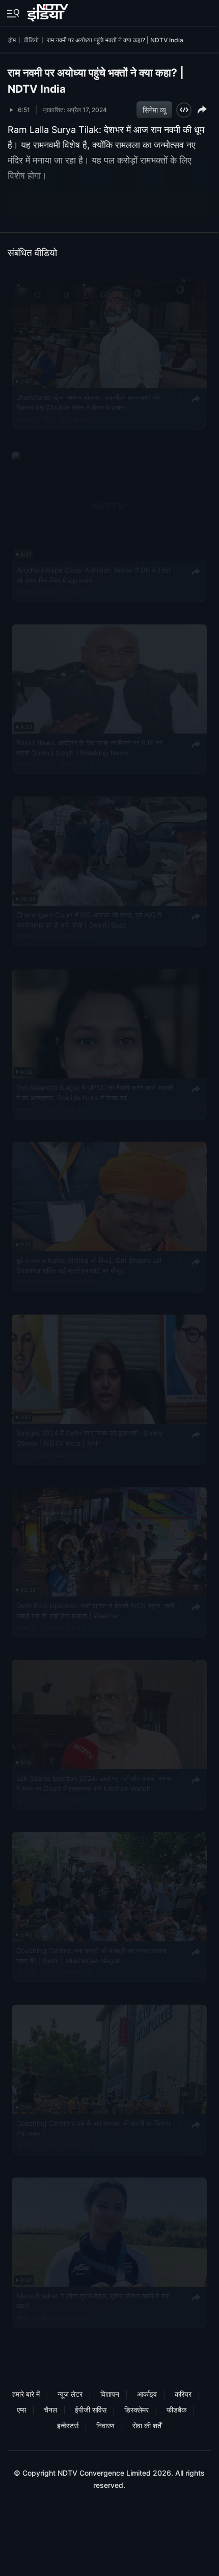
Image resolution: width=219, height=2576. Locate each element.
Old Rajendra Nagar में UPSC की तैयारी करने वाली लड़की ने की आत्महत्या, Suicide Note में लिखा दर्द (95, 1093)
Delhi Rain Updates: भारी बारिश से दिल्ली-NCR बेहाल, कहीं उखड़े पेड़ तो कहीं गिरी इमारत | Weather (95, 1611)
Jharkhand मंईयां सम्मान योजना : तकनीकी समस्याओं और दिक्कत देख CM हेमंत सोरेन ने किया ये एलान (89, 402)
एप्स (21, 2410)
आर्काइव (147, 2394)
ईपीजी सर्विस (91, 2410)
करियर (183, 2394)
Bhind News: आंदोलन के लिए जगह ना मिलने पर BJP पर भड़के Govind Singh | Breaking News (89, 748)
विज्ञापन (110, 2394)
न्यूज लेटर (70, 2394)
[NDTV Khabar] (49, 11)
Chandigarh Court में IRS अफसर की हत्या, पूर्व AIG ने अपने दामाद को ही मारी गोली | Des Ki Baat (89, 920)
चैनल (50, 2410)
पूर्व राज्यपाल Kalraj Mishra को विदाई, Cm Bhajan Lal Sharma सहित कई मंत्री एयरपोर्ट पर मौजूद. (89, 1265)
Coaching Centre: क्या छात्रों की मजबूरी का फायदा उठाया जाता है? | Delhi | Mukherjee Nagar (92, 1956)
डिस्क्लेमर (136, 2410)
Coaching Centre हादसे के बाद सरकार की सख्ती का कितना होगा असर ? (93, 2129)
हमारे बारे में (26, 2394)
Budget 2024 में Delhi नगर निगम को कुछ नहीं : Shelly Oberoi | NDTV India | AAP (90, 1438)
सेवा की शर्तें (147, 2425)
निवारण (105, 2425)
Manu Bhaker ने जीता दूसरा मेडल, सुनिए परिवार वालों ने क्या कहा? (93, 2301)
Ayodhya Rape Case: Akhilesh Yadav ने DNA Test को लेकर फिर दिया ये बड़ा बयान (94, 575)
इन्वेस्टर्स (68, 2425)
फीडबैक (176, 2410)
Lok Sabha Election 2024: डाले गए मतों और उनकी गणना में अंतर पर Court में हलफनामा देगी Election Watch (94, 1783)
